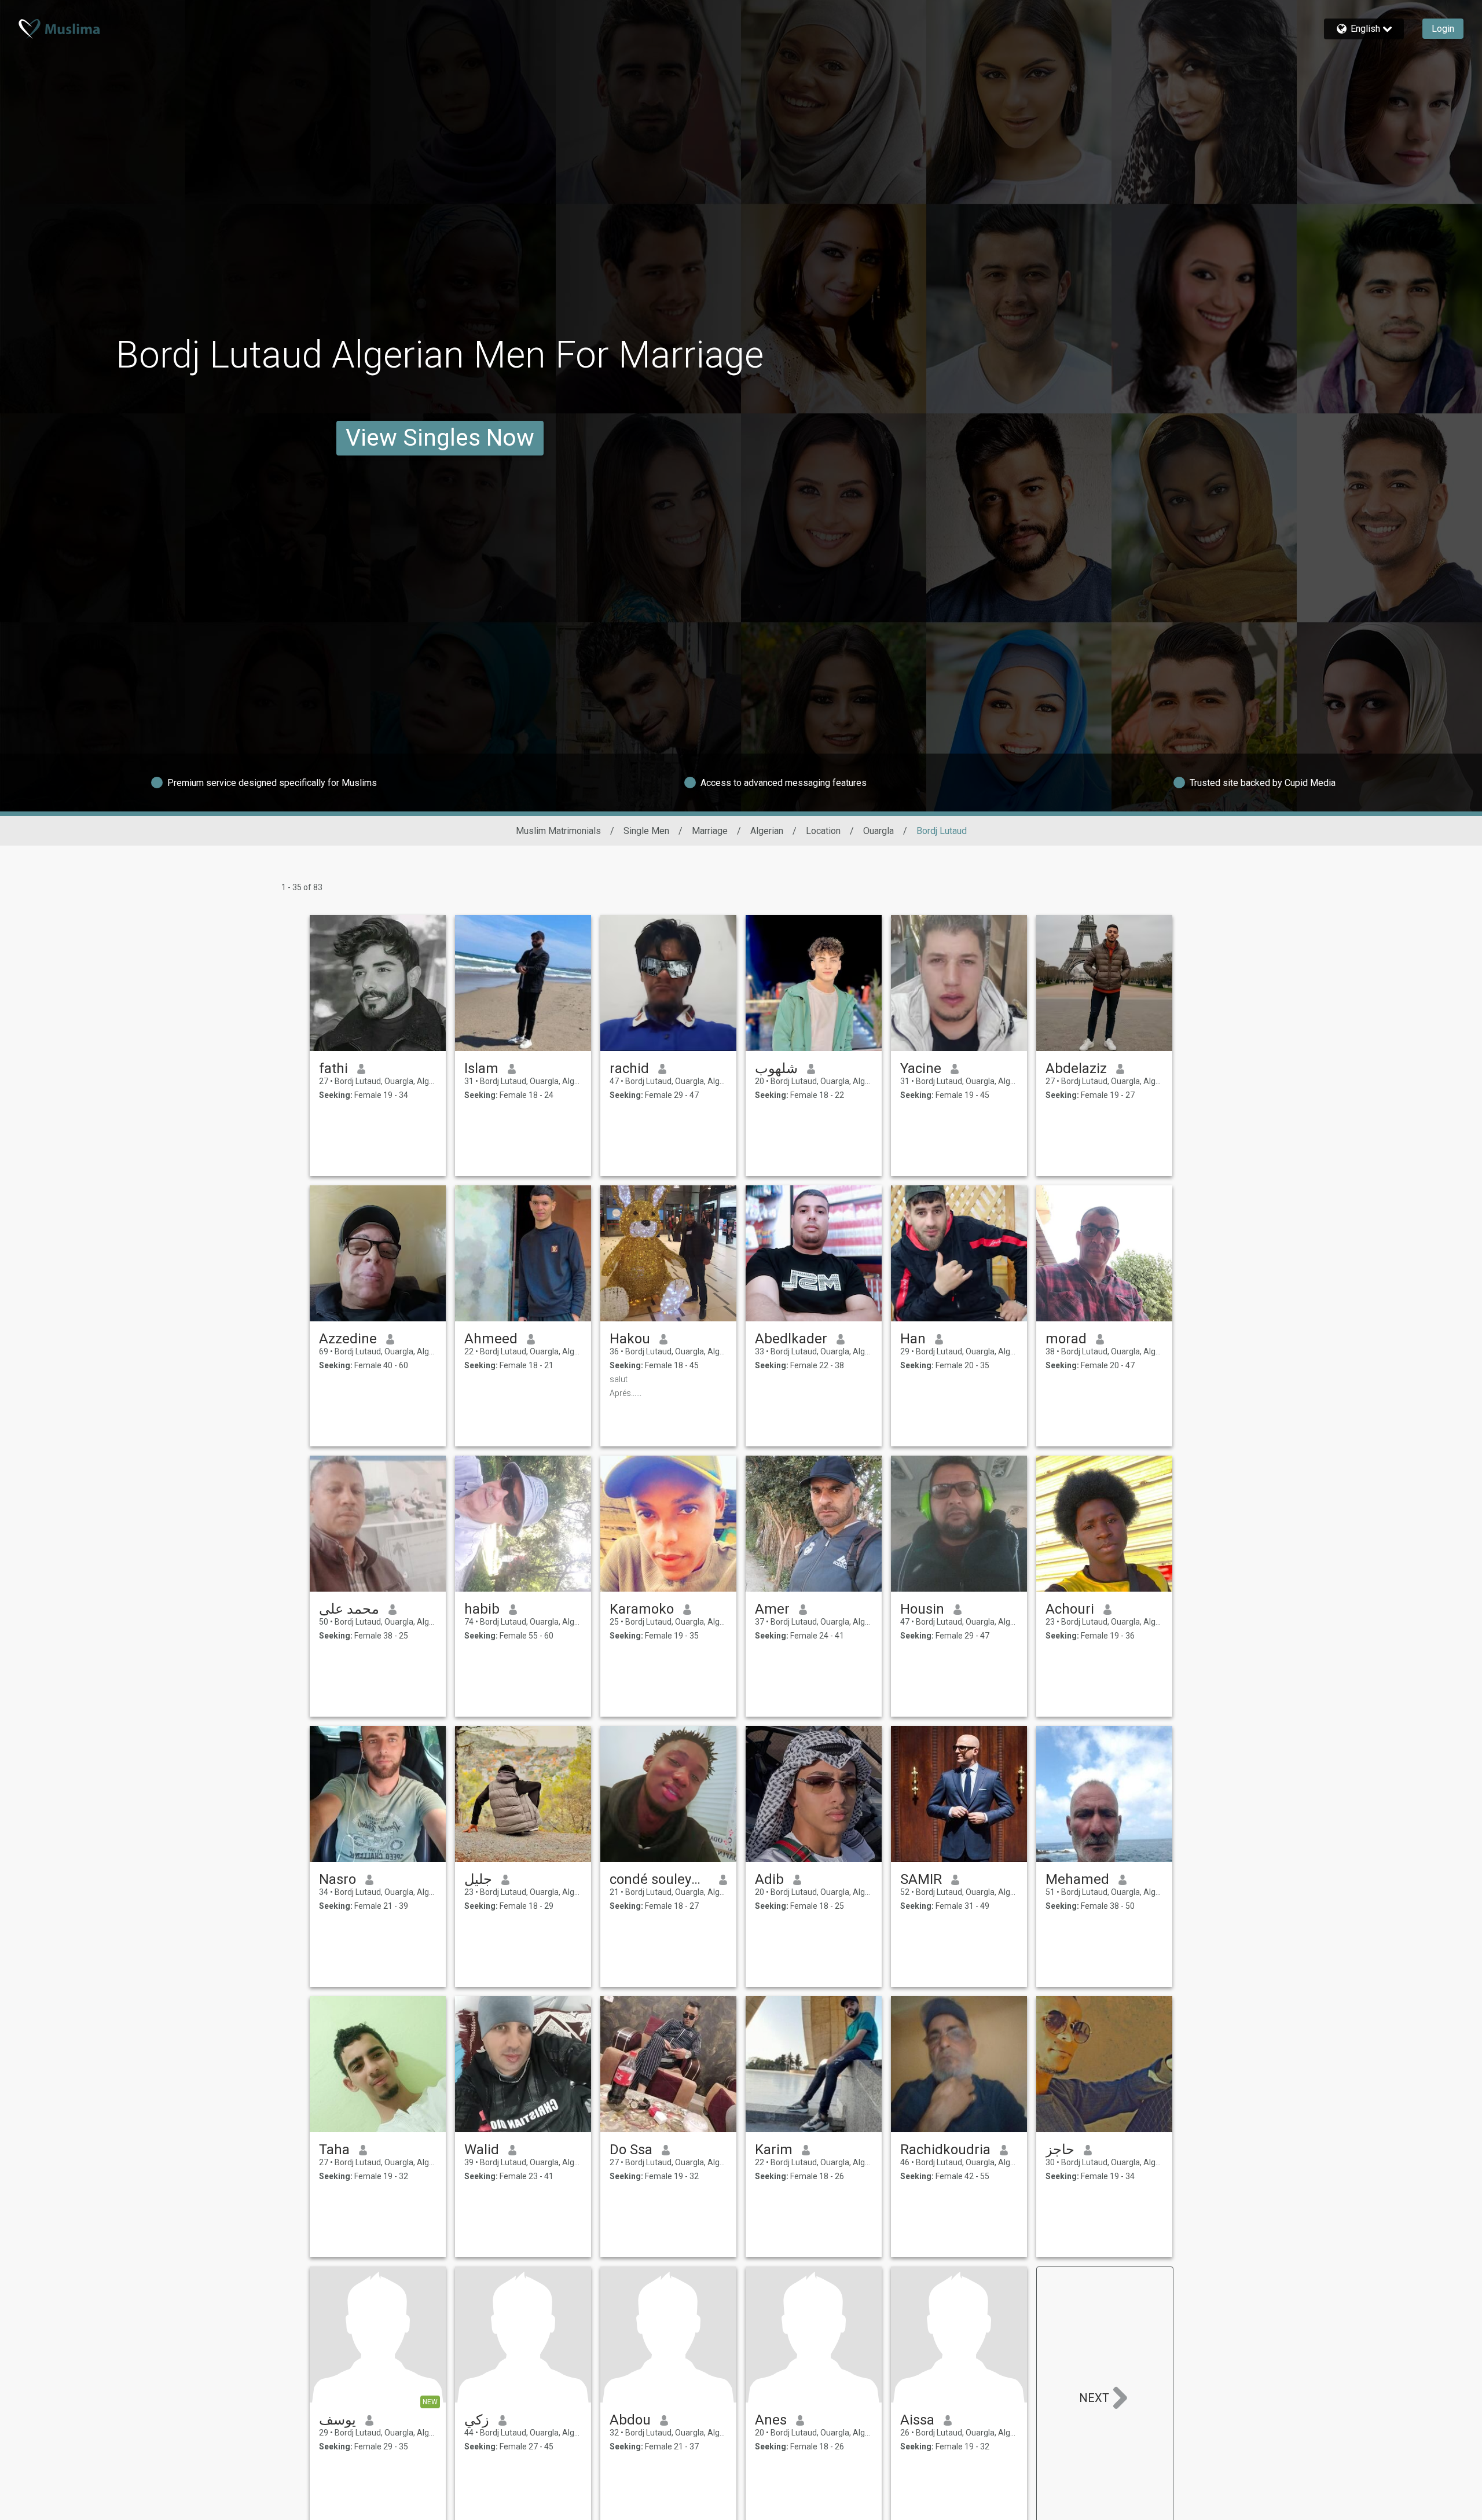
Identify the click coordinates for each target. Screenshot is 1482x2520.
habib (482, 1609)
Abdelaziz (1076, 1068)
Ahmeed (491, 1339)
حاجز (1060, 2150)
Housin (922, 1609)
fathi (333, 1068)
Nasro (338, 1879)
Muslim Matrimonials (558, 831)
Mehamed (1077, 1879)
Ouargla (878, 831)
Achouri (1070, 1609)
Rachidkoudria (945, 2150)
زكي (477, 2420)
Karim (774, 2150)
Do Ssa (631, 2150)
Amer (772, 1609)
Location (823, 831)
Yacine (921, 1068)
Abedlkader (791, 1339)
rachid (629, 1068)
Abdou (630, 2420)
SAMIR (921, 1879)
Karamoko (642, 1609)
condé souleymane (660, 1879)
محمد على (349, 1609)
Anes (771, 2420)
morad (1066, 1339)
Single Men (646, 831)
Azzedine (348, 1339)
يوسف (338, 2420)
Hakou (630, 1339)
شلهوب (776, 1068)
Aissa (917, 2420)
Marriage (710, 831)
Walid (482, 2150)
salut (619, 1379)
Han (913, 1339)
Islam (481, 1068)
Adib (769, 1879)
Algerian (767, 831)
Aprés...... (626, 1393)
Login (1443, 29)
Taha (334, 2150)
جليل (478, 1879)
